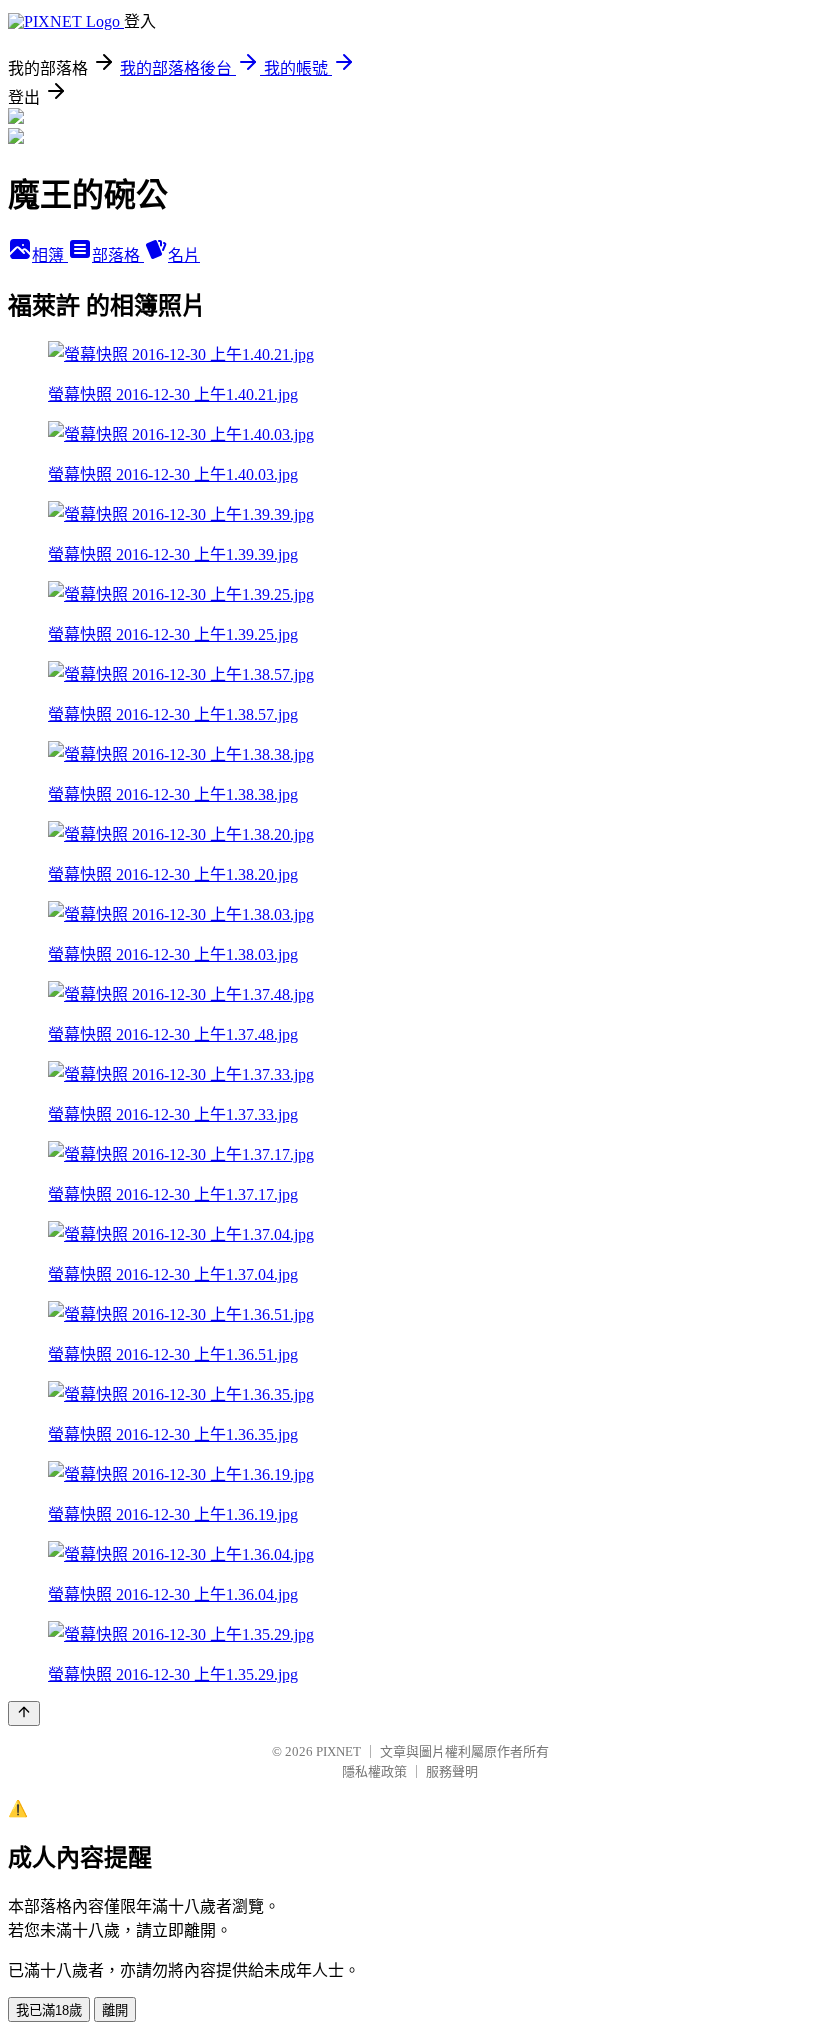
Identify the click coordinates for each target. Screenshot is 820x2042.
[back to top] (24, 1713)
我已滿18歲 (49, 2010)
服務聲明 (452, 1771)
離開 (115, 2010)
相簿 (50, 255)
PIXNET (338, 1751)
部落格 (118, 255)
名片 (184, 255)
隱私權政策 (374, 1771)
